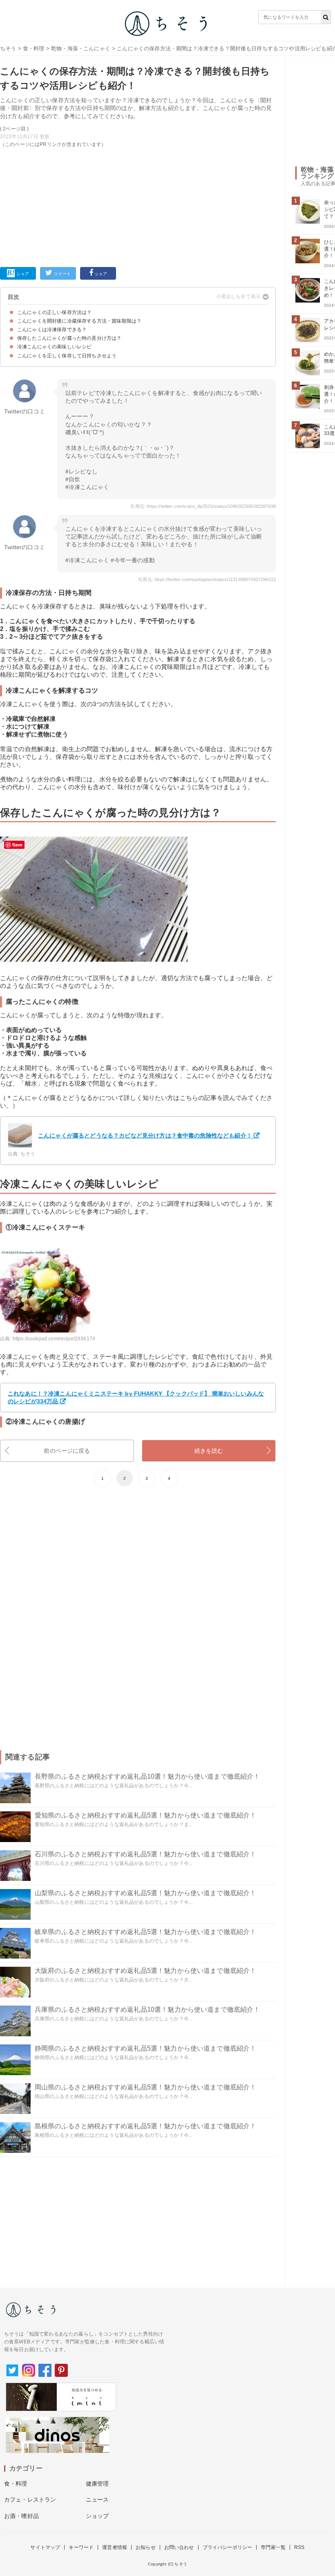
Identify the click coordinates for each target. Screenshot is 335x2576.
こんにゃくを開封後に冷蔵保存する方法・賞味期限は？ (79, 321)
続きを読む (209, 1451)
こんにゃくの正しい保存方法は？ (54, 312)
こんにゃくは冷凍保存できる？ (52, 330)
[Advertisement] (138, 206)
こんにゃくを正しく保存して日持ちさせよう (67, 356)
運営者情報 (115, 2547)
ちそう (8, 48)
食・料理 (34, 48)
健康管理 (97, 2484)
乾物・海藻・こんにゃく (81, 48)
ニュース (97, 2500)
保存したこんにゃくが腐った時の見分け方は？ (69, 338)
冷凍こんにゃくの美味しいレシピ (54, 347)
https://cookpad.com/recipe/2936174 (54, 1339)
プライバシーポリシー (228, 2547)
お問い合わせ (179, 2547)
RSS (299, 2547)
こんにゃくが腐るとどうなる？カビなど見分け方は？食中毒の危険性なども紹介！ (145, 1135)
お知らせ (146, 2547)
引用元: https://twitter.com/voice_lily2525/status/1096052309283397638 (203, 506)
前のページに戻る (67, 1451)
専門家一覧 (273, 2547)
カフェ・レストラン (30, 2500)
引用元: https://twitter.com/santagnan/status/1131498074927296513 (207, 579)
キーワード (81, 2547)
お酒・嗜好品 (21, 2516)
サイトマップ (45, 2547)
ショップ (97, 2516)
